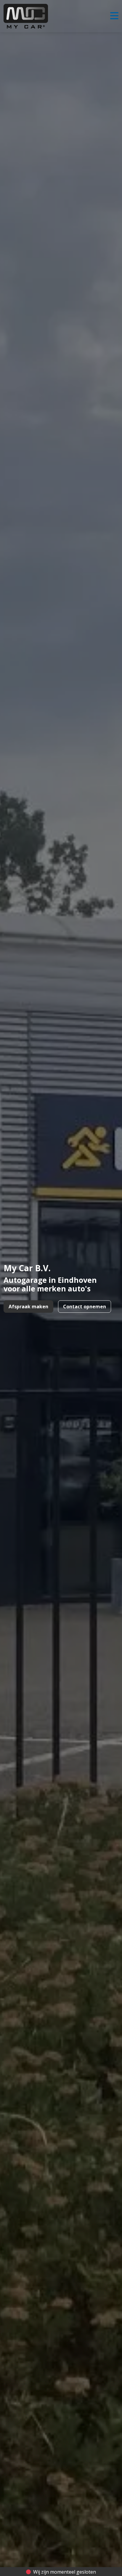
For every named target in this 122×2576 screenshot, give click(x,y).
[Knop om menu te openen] (114, 16)
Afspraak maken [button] (28, 1307)
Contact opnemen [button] (85, 1307)
